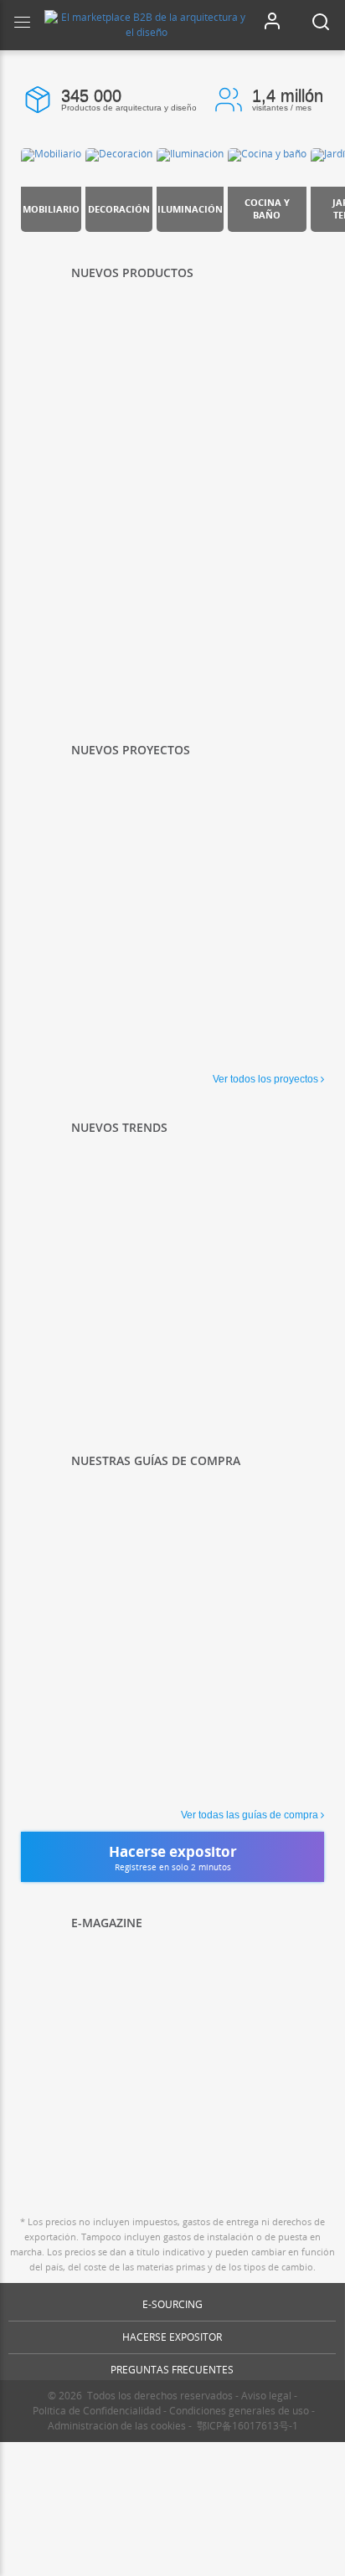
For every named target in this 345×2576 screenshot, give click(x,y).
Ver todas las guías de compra (250, 1815)
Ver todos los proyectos (265, 1079)
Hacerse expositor (172, 2337)
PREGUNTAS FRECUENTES (172, 2370)
